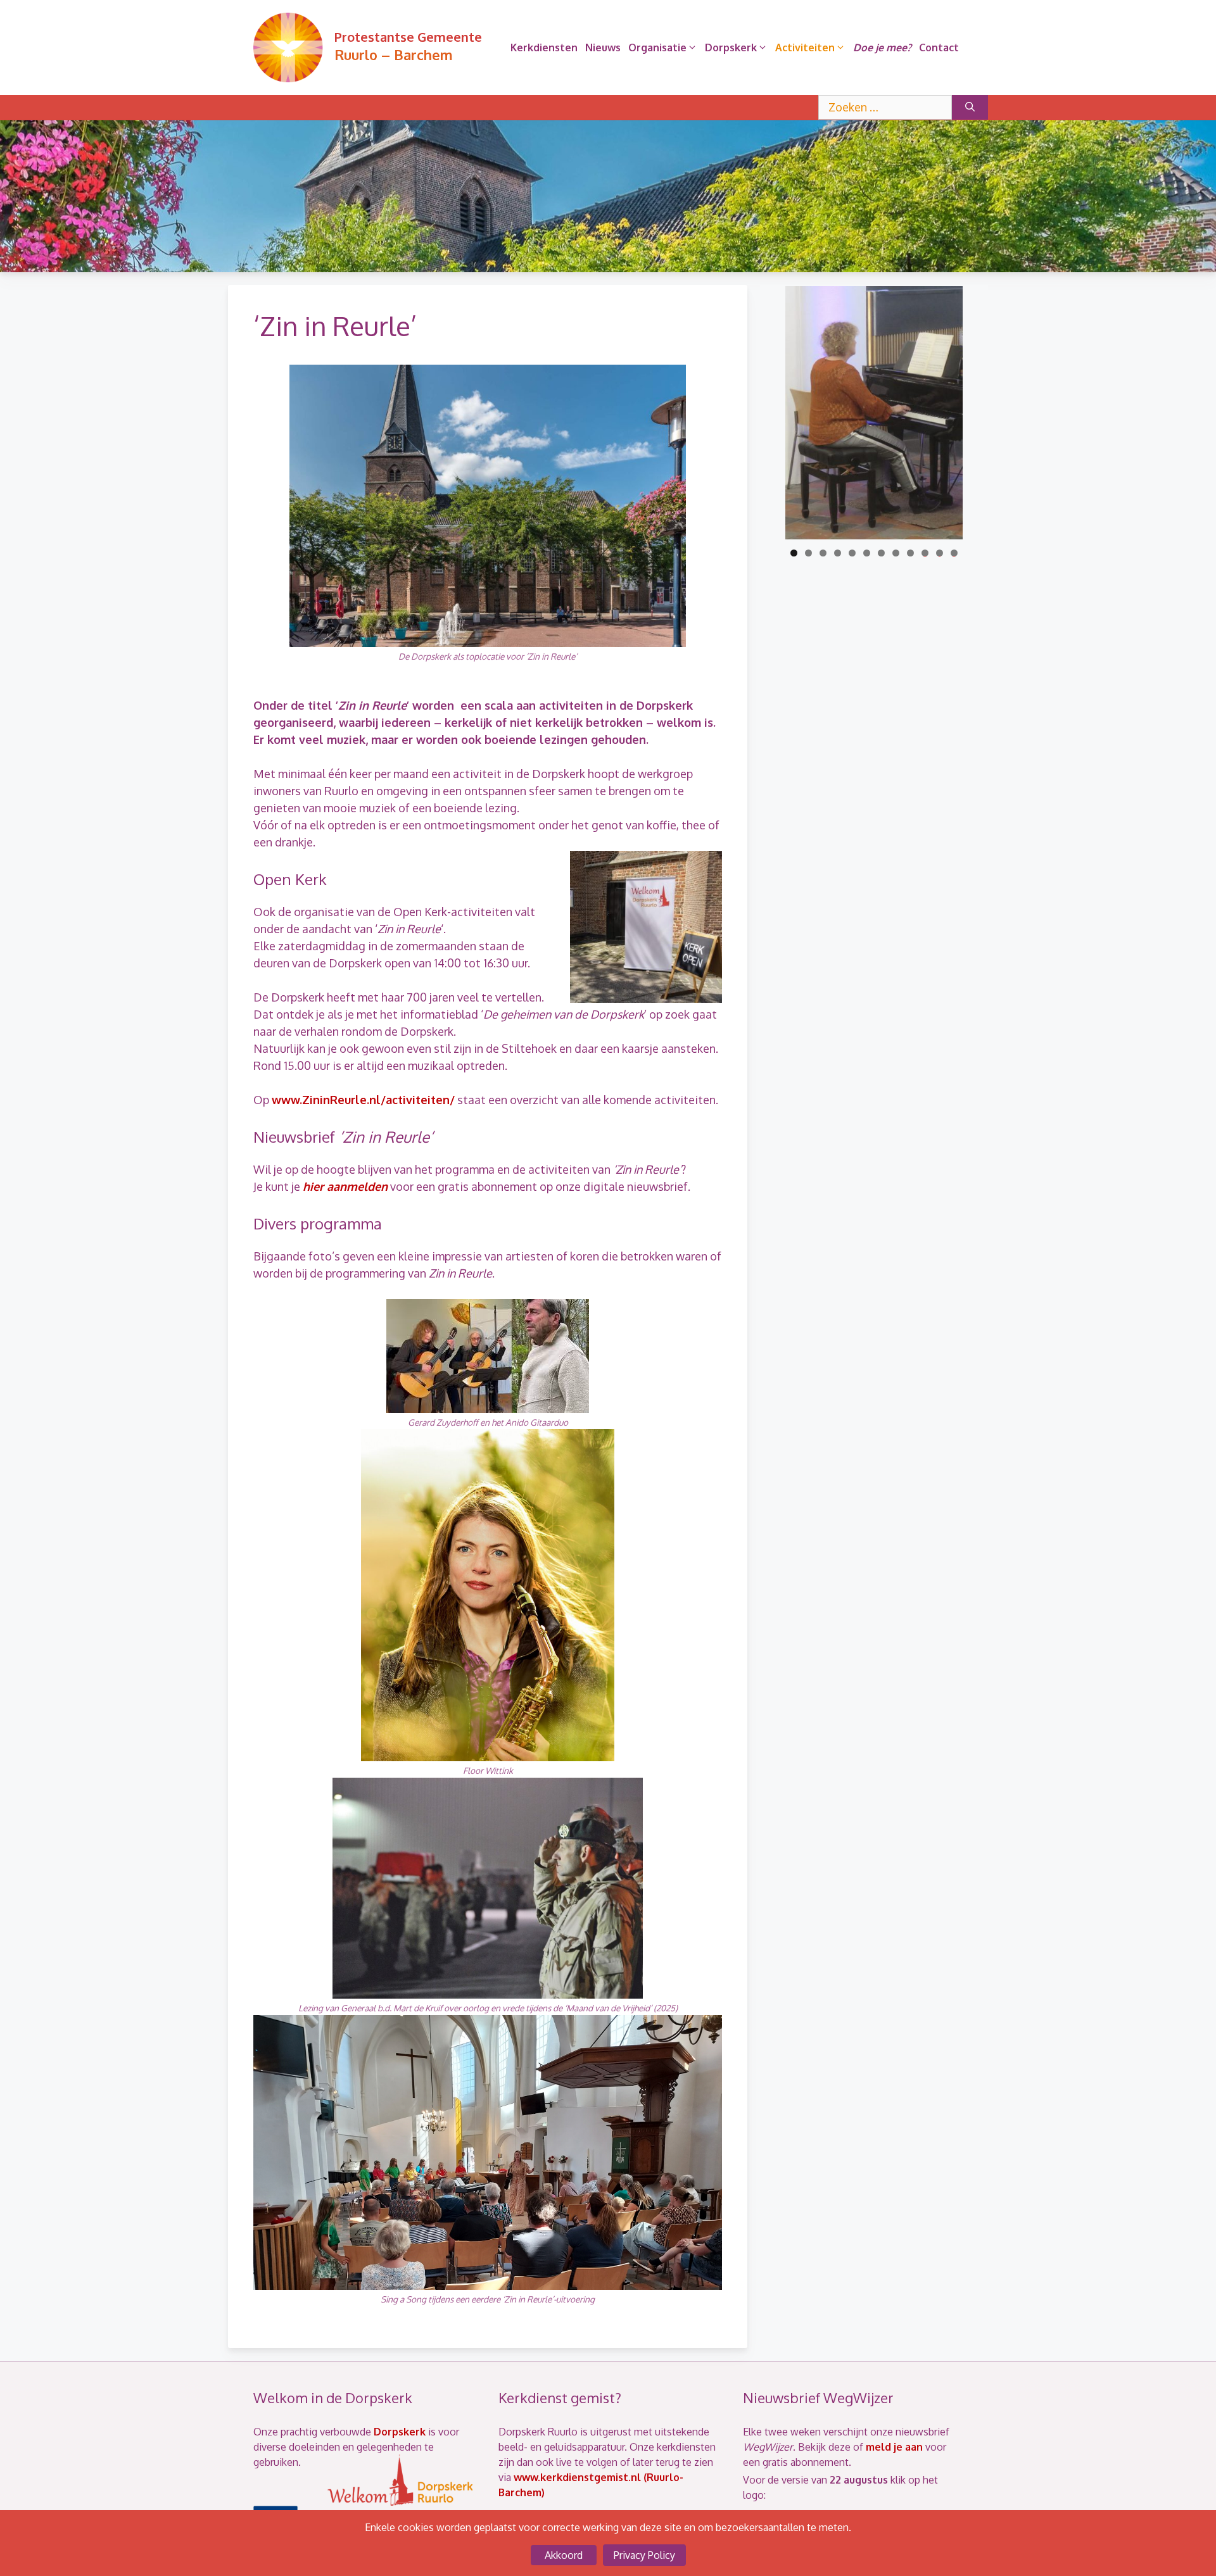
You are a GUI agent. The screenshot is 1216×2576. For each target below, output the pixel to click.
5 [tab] (852, 553)
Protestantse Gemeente (408, 37)
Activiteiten (805, 47)
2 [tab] (808, 553)
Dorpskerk (731, 47)
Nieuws (603, 47)
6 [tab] (867, 553)
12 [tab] (954, 553)
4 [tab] (838, 553)
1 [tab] (794, 553)
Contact (939, 47)
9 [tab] (910, 553)
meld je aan (894, 2447)
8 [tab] (896, 553)
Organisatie (657, 47)
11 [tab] (940, 553)
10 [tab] (925, 553)
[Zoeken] (970, 107)
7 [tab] (881, 553)
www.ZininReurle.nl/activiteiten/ (363, 1100)
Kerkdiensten (544, 47)
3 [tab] (823, 553)
